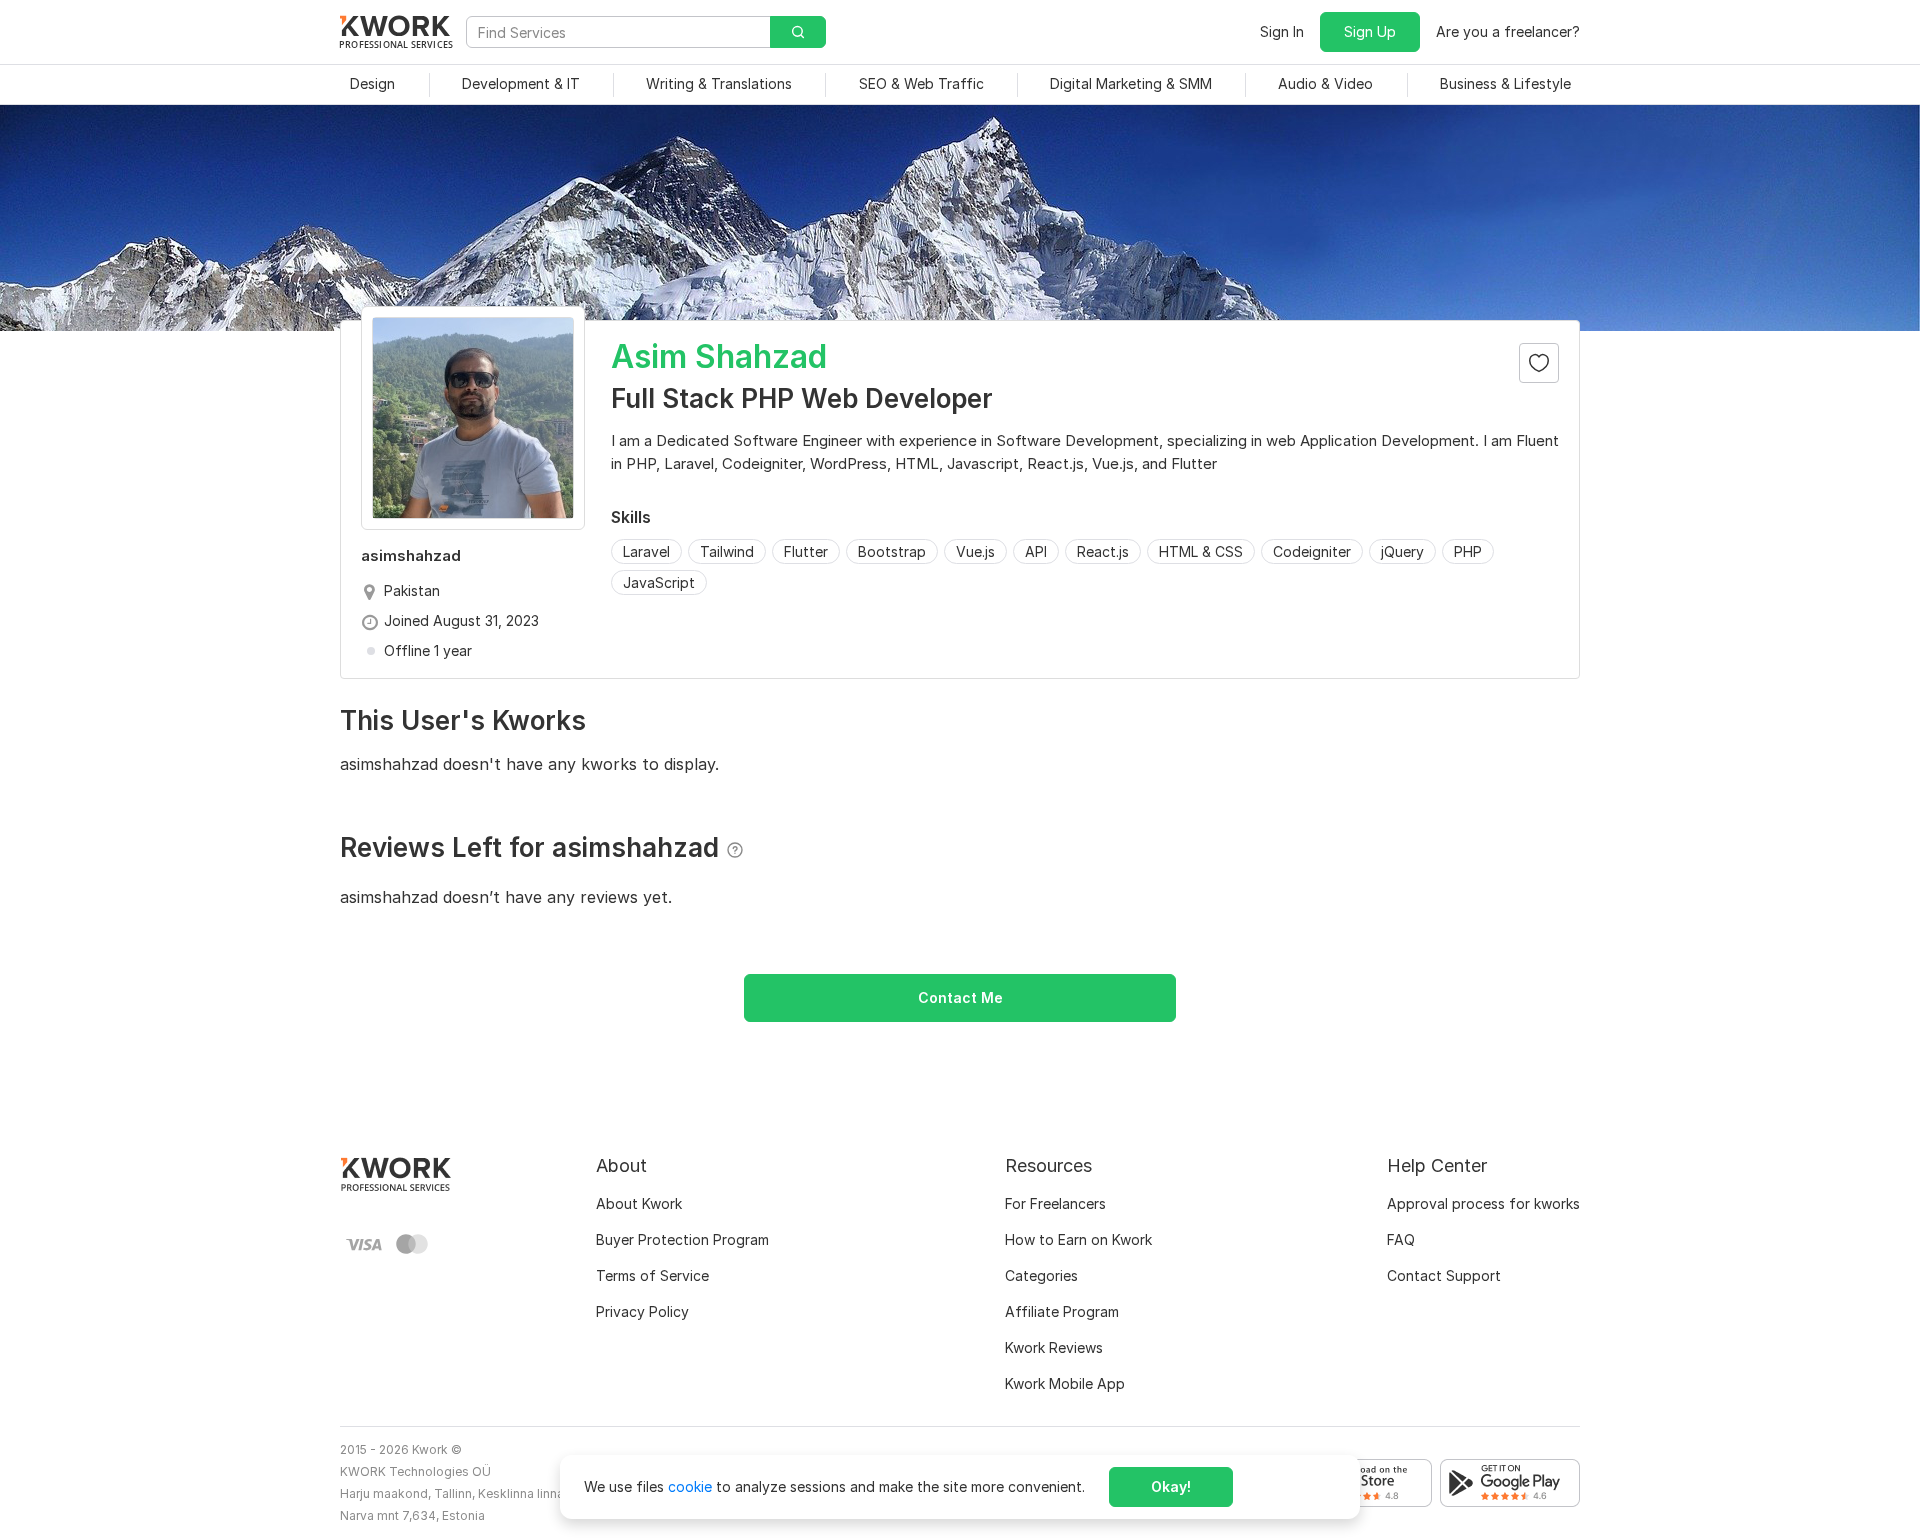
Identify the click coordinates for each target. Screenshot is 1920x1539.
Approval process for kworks (1483, 1203)
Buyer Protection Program (682, 1239)
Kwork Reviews (1054, 1347)
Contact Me (960, 997)
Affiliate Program (1062, 1311)
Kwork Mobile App (1065, 1383)
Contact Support (1444, 1275)
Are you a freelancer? (1508, 31)
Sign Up (1370, 31)
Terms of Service (652, 1275)
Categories (1041, 1275)
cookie (690, 1486)
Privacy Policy (642, 1311)
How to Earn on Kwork (1078, 1239)
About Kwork (639, 1203)
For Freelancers (1055, 1203)
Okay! (1171, 1486)
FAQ (1401, 1239)
